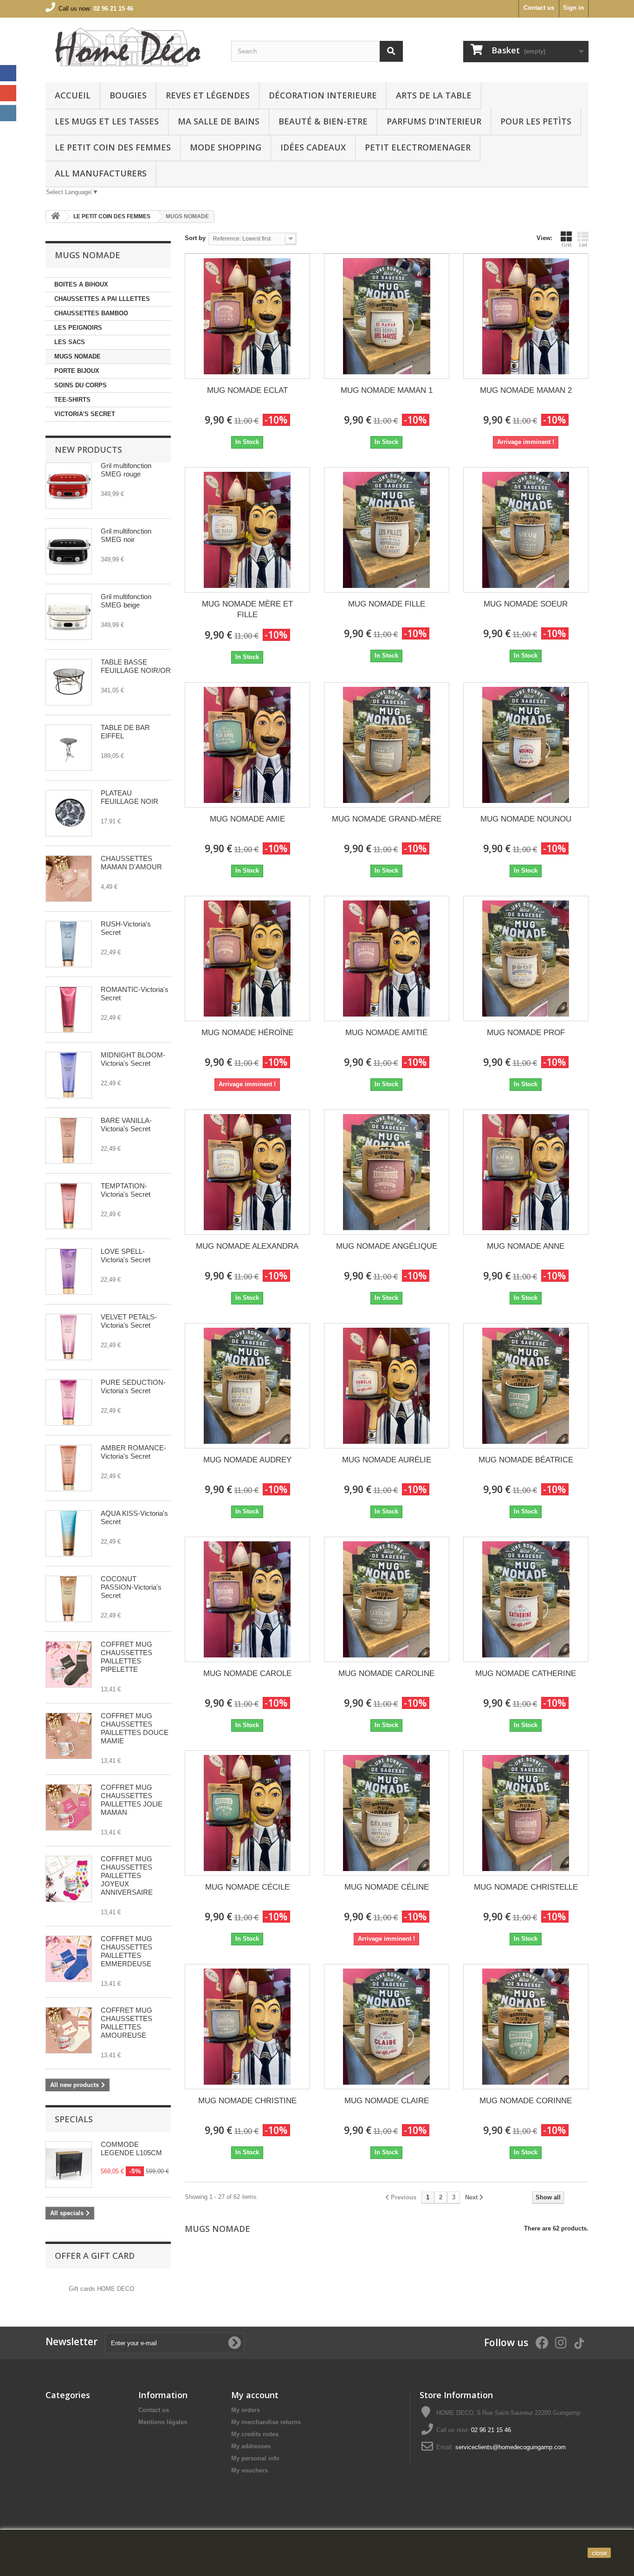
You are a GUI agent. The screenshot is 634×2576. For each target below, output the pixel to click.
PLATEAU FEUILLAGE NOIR (129, 797)
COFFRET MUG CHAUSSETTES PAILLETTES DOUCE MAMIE (135, 1728)
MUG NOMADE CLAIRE (387, 2101)
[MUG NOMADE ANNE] (526, 1172)
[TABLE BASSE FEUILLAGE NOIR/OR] (69, 682)
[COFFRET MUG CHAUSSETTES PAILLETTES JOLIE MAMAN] (69, 1807)
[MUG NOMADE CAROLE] (247, 1599)
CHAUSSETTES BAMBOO (91, 313)
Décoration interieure (323, 95)
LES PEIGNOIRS (78, 328)
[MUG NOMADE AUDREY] (247, 1386)
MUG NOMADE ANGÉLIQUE (387, 1246)
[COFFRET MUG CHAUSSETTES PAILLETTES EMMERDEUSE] (69, 1959)
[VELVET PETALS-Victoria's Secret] (69, 1337)
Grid (566, 245)
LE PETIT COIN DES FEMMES (113, 147)
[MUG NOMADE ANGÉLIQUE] (387, 1172)
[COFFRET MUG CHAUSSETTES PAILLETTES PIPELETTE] (69, 1664)
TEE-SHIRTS (72, 400)
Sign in (573, 8)
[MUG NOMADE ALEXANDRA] (247, 1172)
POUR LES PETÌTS (536, 121)
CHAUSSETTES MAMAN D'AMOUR (131, 863)
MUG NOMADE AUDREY (247, 1460)
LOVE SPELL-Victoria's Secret (126, 1255)
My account (255, 2395)
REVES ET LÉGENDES (208, 95)
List (583, 245)
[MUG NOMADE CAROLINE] (387, 1599)
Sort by (195, 238)
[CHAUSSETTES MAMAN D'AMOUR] (69, 879)
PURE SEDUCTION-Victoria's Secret (133, 1386)
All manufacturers (101, 173)
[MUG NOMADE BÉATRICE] (526, 1386)
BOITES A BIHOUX (81, 284)
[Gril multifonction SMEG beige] (69, 617)
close (599, 2553)
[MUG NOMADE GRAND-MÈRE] (387, 745)
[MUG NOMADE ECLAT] (247, 316)
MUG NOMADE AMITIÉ (386, 1033)
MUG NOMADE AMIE (247, 819)
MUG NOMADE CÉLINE (387, 1887)
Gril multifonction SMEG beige (126, 601)
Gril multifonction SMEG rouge (126, 470)
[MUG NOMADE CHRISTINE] (247, 2027)
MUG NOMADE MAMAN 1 (387, 390)
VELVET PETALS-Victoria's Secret (129, 1321)
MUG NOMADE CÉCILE (247, 1887)
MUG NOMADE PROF (526, 1033)
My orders (246, 2410)
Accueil (73, 95)
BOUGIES (128, 95)
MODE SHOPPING (226, 147)
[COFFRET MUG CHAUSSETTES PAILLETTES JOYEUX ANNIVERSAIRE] (69, 1879)
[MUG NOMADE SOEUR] (526, 530)
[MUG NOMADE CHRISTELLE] (526, 1813)
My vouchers (249, 2470)
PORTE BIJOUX (77, 371)
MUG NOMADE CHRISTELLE (526, 1887)
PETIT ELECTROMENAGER (418, 147)
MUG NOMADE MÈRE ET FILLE (247, 609)
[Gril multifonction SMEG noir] (69, 551)
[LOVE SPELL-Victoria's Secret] (69, 1272)
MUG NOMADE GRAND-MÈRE (387, 819)
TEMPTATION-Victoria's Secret (126, 1190)
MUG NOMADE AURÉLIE (387, 1460)
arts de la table (434, 95)
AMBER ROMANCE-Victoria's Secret (133, 1452)
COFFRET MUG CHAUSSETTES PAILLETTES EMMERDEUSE (126, 1951)
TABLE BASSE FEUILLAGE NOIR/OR (136, 666)
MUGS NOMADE (78, 356)
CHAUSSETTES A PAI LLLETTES (102, 299)
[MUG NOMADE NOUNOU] (526, 745)
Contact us (539, 8)
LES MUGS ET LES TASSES (107, 121)
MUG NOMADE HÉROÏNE (247, 1033)
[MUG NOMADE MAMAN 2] (526, 316)
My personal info (255, 2458)
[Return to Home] (55, 217)
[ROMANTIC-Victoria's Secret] (69, 1010)
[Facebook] (8, 73)
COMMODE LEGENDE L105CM (131, 2149)
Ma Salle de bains (219, 121)
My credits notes (255, 2434)
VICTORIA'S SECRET (85, 414)
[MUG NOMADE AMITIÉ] (387, 959)
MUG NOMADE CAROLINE (386, 1673)
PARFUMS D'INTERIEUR (434, 121)
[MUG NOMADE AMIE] (247, 745)
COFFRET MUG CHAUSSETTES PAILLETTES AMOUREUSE (126, 2023)
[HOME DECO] (131, 48)
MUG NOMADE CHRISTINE (247, 2101)
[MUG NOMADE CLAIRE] (387, 2027)
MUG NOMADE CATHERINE (526, 1673)
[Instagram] (8, 113)
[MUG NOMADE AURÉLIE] (387, 1386)
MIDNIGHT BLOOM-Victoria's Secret (133, 1059)
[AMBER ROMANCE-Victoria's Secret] (69, 1468)
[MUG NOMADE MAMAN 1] (387, 316)
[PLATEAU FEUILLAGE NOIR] (69, 813)
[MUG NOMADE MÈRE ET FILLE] (247, 530)
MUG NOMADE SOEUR (526, 604)
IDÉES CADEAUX (313, 147)
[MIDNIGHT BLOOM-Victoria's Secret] (69, 1075)
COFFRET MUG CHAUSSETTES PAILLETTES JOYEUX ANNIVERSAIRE (127, 1875)
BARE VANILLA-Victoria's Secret (126, 1125)
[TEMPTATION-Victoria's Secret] (69, 1206)
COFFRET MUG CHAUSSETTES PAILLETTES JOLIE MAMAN (132, 1800)
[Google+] (8, 93)
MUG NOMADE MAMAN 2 (526, 390)
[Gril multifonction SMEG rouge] (69, 486)
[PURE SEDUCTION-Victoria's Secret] (69, 1402)
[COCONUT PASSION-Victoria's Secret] (69, 1599)
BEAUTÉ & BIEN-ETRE (323, 121)
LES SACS (70, 342)
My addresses (251, 2446)
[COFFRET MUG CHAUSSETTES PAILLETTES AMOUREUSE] (69, 2030)
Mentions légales (163, 2422)
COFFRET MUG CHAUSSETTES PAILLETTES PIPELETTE (126, 1657)
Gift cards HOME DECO (101, 2289)
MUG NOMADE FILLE (387, 604)
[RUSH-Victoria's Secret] (69, 944)
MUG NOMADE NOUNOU (526, 819)
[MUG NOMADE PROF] (526, 959)
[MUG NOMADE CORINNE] (526, 2027)
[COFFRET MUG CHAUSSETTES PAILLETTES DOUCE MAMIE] (69, 1736)
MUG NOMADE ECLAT (247, 390)
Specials (74, 2119)
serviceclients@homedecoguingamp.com (511, 2447)
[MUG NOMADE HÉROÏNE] (247, 959)
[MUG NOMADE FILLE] (387, 530)
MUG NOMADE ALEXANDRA (247, 1246)
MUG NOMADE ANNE (526, 1246)
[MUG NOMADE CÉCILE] (247, 1813)
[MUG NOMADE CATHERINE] (526, 1599)
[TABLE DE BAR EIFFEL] (69, 748)
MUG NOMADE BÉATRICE (526, 1460)
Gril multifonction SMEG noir (126, 535)
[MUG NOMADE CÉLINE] (387, 1813)
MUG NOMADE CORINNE (526, 2101)
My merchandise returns (266, 2422)
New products (88, 450)
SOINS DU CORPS (81, 385)
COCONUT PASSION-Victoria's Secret (131, 1587)
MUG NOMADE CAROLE (247, 1673)
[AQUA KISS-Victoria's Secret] (69, 1533)
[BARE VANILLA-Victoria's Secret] (69, 1141)
